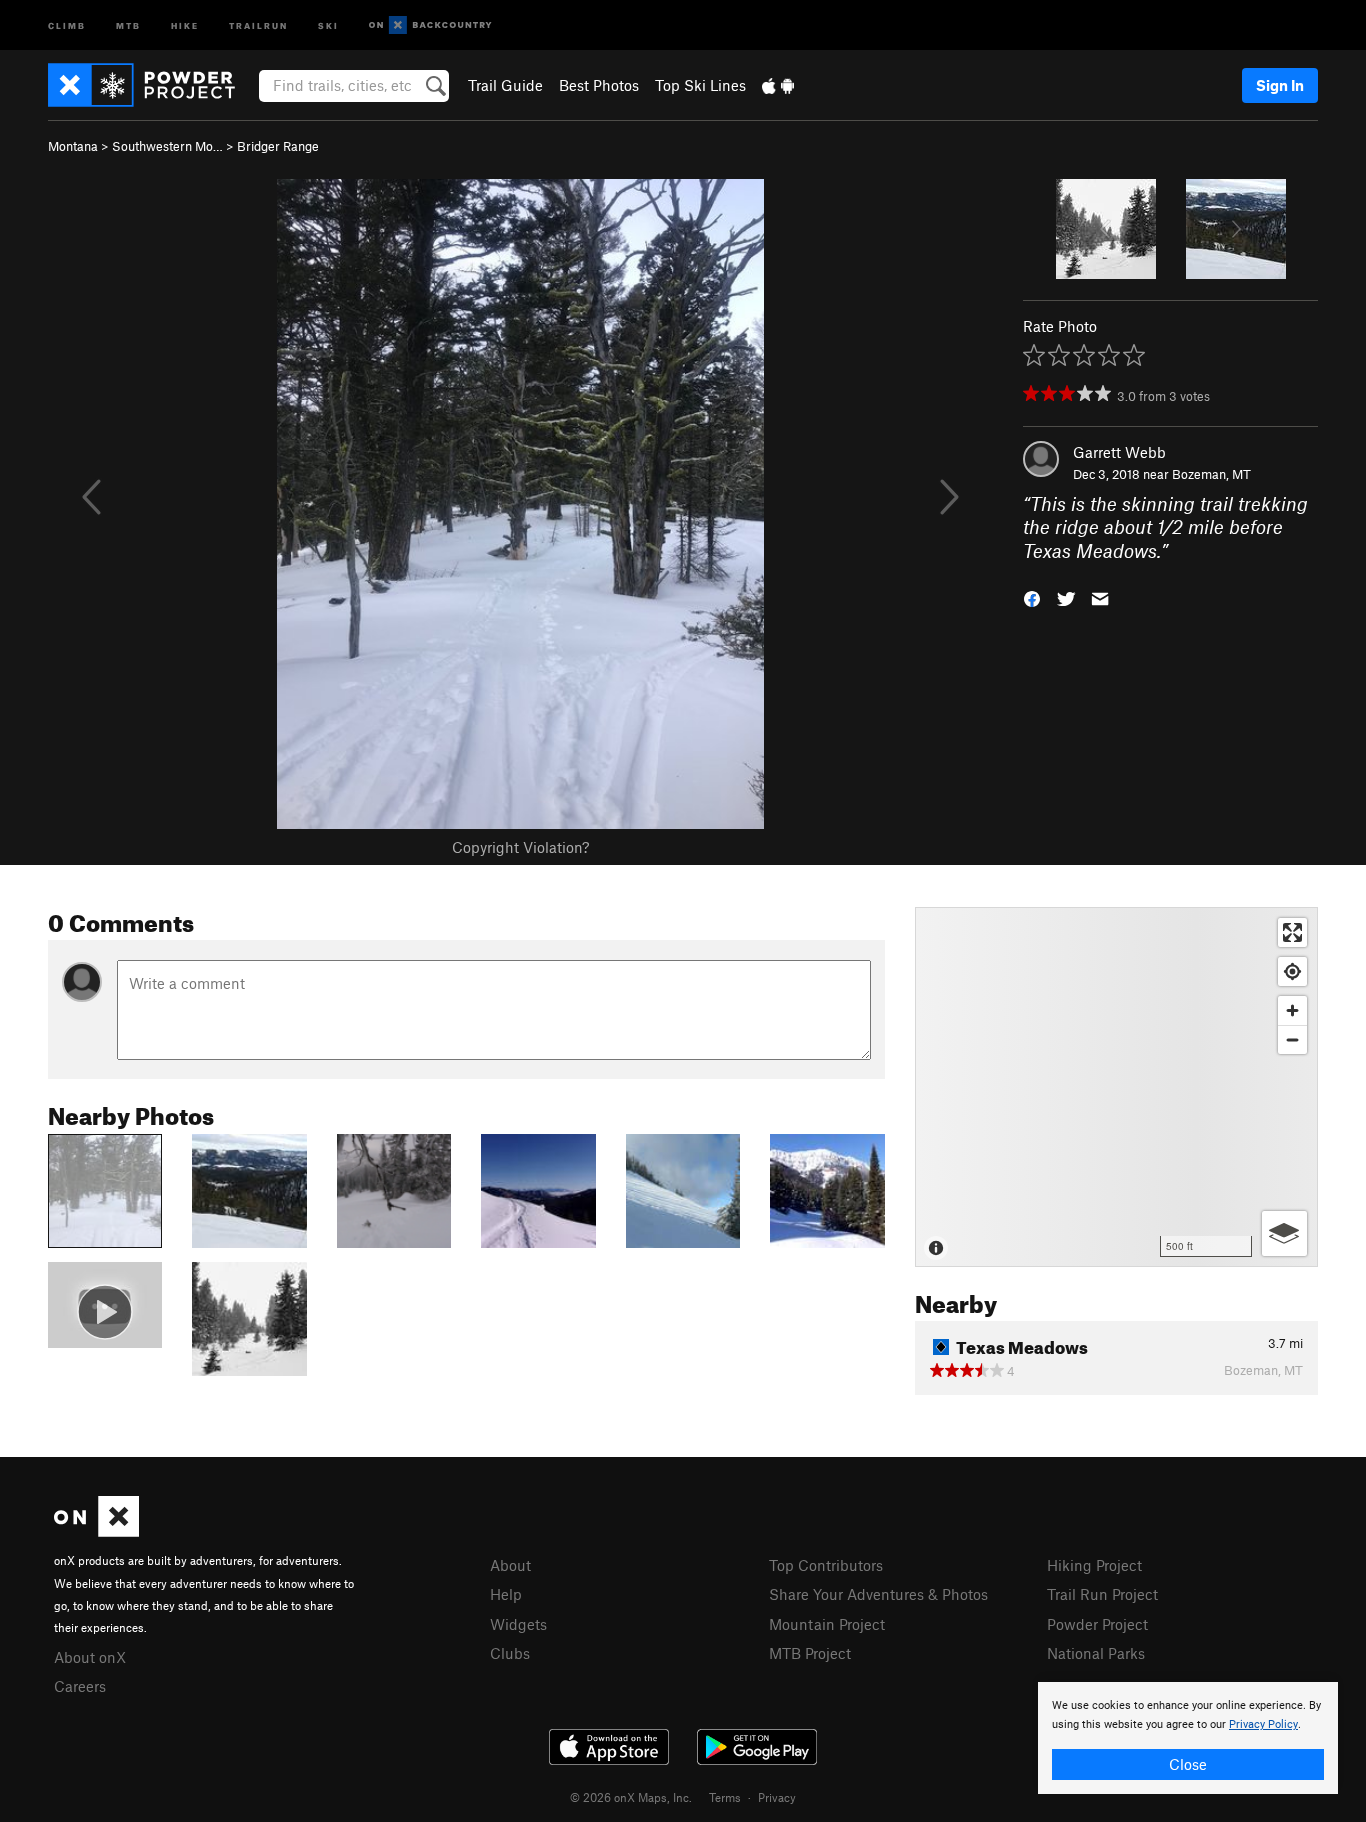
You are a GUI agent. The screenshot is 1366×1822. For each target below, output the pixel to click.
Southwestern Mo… (167, 146)
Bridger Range (278, 146)
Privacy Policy (1263, 1724)
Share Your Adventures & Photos (878, 1594)
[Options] (1284, 1233)
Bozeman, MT (1211, 474)
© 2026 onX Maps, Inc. (631, 1797)
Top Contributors (826, 1565)
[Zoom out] (1292, 1039)
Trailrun (258, 24)
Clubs (510, 1653)
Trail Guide (505, 85)
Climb (67, 24)
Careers (80, 1686)
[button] (1032, 597)
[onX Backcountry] (430, 25)
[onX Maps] (96, 1531)
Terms (725, 1797)
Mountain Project (827, 1624)
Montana (73, 146)
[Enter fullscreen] (1292, 932)
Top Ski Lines (700, 85)
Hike (185, 24)
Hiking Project (1094, 1565)
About (510, 1565)
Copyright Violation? (520, 847)
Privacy (777, 1797)
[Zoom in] (1292, 1010)
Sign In (1280, 85)
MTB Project (810, 1653)
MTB (128, 24)
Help (506, 1594)
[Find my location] (1292, 971)
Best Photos (599, 85)
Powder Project (1097, 1624)
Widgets (518, 1624)
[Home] (151, 85)
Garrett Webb (1119, 452)
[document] (1188, 1738)
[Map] (1116, 1087)
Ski (328, 24)
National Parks (1096, 1653)
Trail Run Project (1102, 1594)
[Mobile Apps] (778, 85)
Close (1188, 1764)
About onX (90, 1657)
